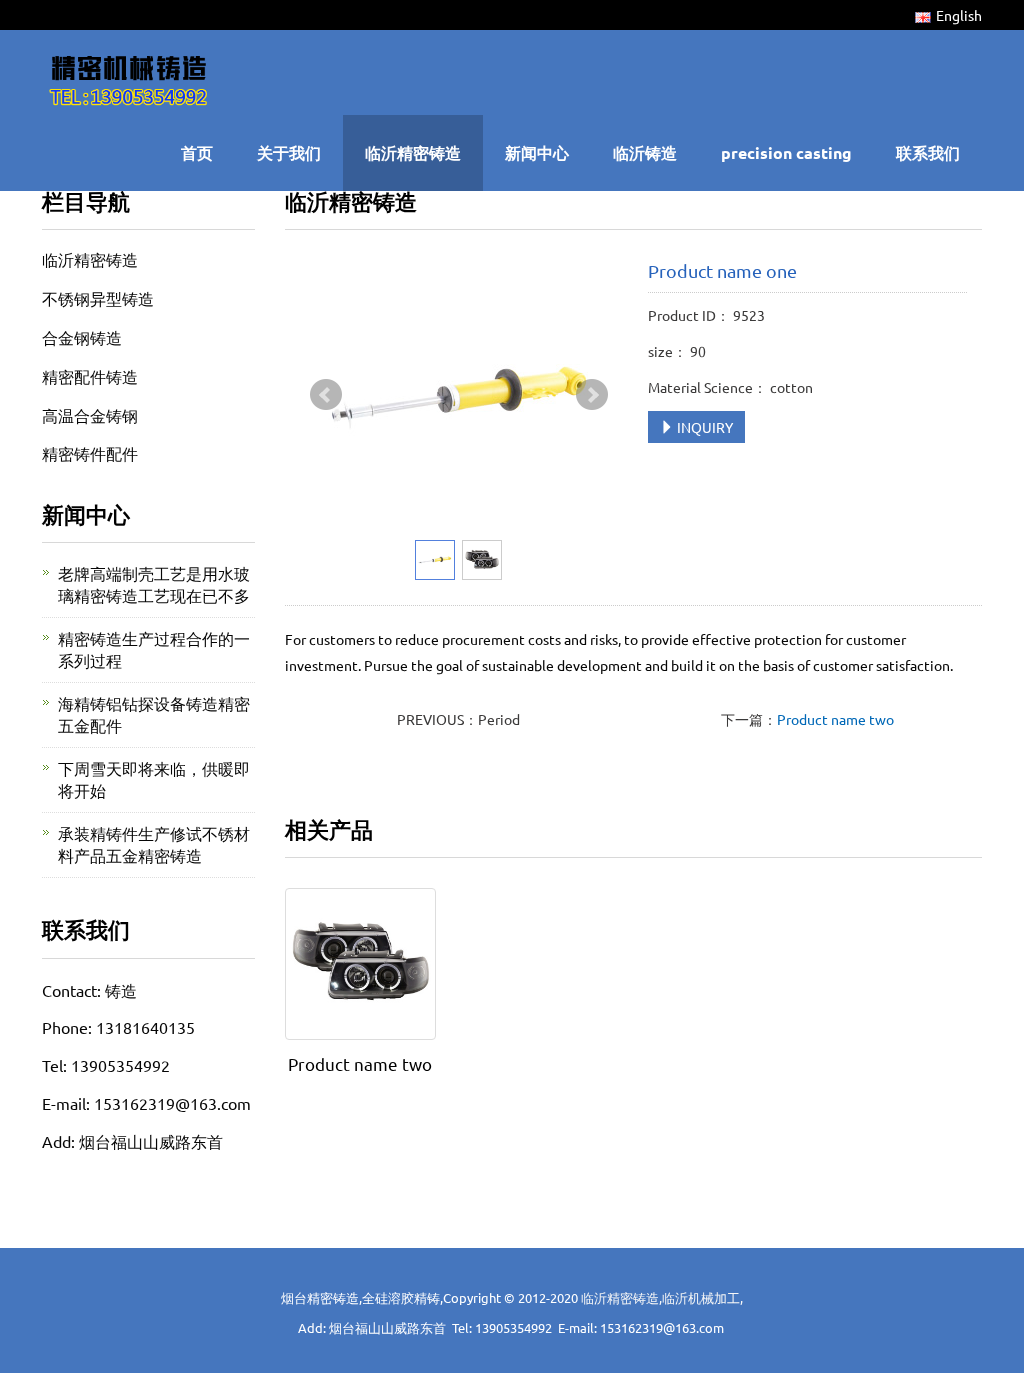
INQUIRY (703, 427)
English (959, 15)
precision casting (786, 152)
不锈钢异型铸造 (98, 298)
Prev (326, 395)
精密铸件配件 (90, 453)
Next (592, 395)
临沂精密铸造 (413, 152)
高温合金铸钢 (90, 415)
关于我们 (289, 152)
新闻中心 (537, 152)
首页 (197, 152)
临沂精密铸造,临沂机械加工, (662, 1297)
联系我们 (928, 152)
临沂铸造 (645, 152)
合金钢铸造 (82, 337)
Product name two (835, 719)
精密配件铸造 (90, 376)
